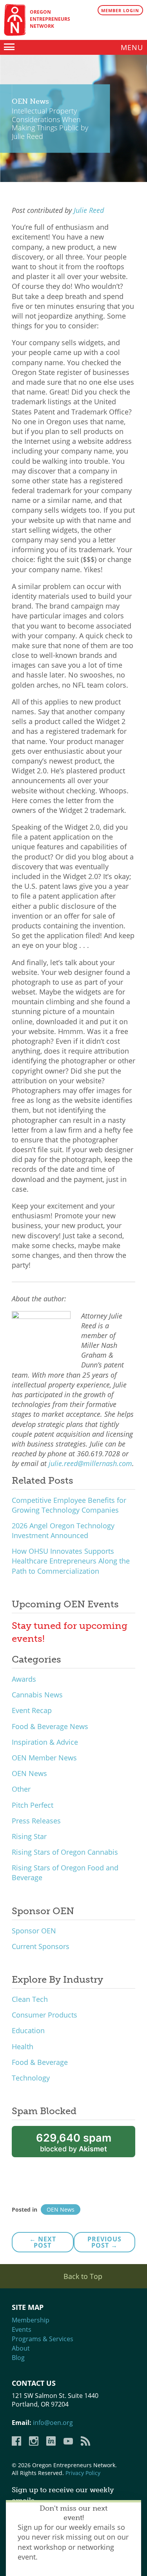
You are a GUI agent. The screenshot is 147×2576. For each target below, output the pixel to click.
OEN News (29, 1773)
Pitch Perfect (33, 1805)
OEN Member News (44, 1758)
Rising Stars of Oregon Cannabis (65, 1852)
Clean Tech (30, 1999)
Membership (31, 2320)
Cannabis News (37, 1695)
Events (22, 2329)
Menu (132, 47)
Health (23, 2046)
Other (21, 1789)
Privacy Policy (83, 2473)
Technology (31, 2078)
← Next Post (43, 2242)
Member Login (120, 10)
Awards (24, 1679)
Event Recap (32, 1710)
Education (28, 2030)
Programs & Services (43, 2339)
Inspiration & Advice (45, 1742)
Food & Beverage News (50, 1726)
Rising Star (29, 1836)
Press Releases (36, 1821)
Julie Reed (89, 210)
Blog (18, 2358)
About (21, 2348)
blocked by (74, 2142)
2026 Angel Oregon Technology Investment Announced (63, 1530)
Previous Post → (104, 2242)
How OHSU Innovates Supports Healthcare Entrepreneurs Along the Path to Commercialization (71, 1561)
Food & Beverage (40, 2062)
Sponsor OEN (34, 1931)
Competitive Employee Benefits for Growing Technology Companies (69, 1505)
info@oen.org (53, 2423)
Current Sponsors (41, 1946)
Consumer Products (44, 2015)
